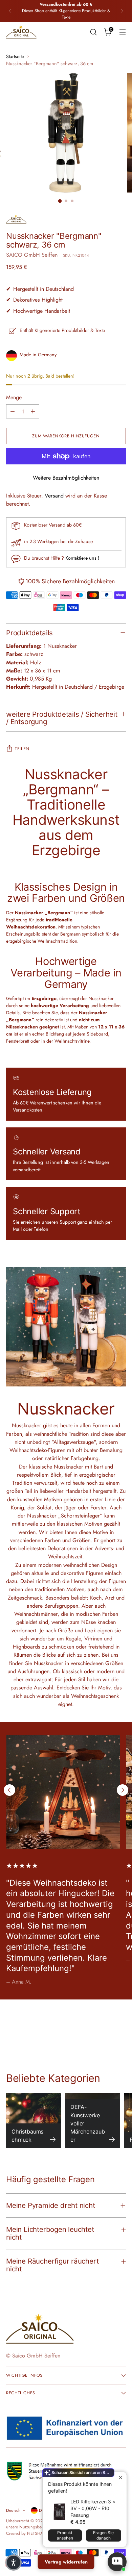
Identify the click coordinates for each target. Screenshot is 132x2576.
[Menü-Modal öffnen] (122, 32)
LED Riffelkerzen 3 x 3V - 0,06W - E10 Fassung (93, 2508)
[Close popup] (121, 2478)
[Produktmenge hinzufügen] (33, 411)
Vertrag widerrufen (66, 2562)
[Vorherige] (10, 11)
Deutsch (13, 2510)
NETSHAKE (37, 2533)
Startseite (15, 56)
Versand (54, 496)
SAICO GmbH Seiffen (32, 255)
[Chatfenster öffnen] (117, 2562)
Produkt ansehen (65, 2535)
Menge (14, 397)
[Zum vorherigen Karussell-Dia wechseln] (9, 1790)
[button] (14, 2562)
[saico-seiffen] (21, 32)
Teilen (22, 749)
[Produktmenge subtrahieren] (13, 411)
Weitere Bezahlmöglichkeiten (66, 478)
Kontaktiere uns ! (82, 558)
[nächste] (122, 11)
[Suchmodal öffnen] (93, 32)
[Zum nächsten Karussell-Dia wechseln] (123, 1790)
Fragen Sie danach (103, 2535)
